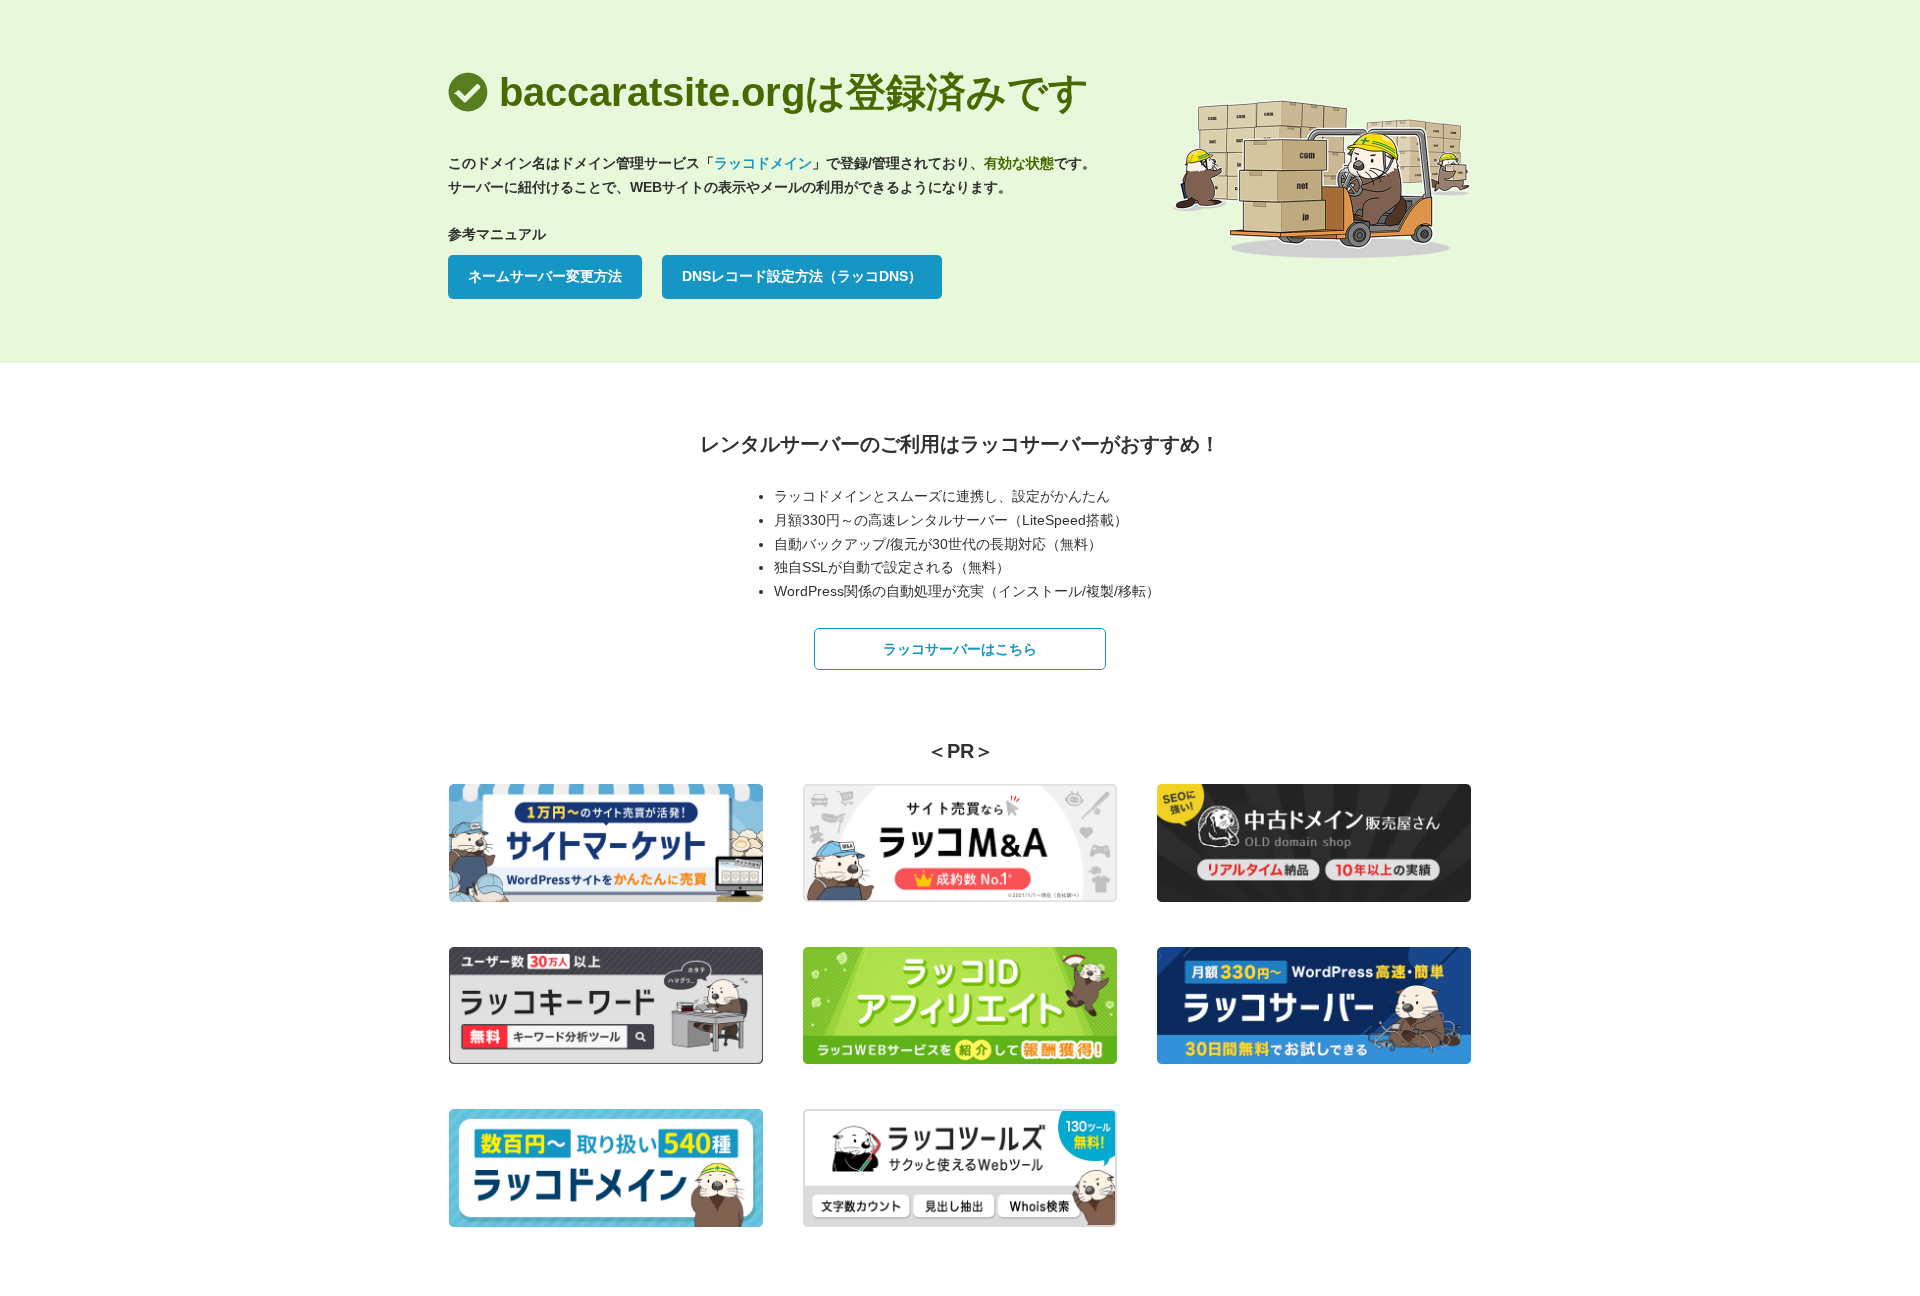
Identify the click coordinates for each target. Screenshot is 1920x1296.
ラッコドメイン (763, 163)
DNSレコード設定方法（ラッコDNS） (802, 276)
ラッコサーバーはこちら (960, 649)
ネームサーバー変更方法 (545, 276)
